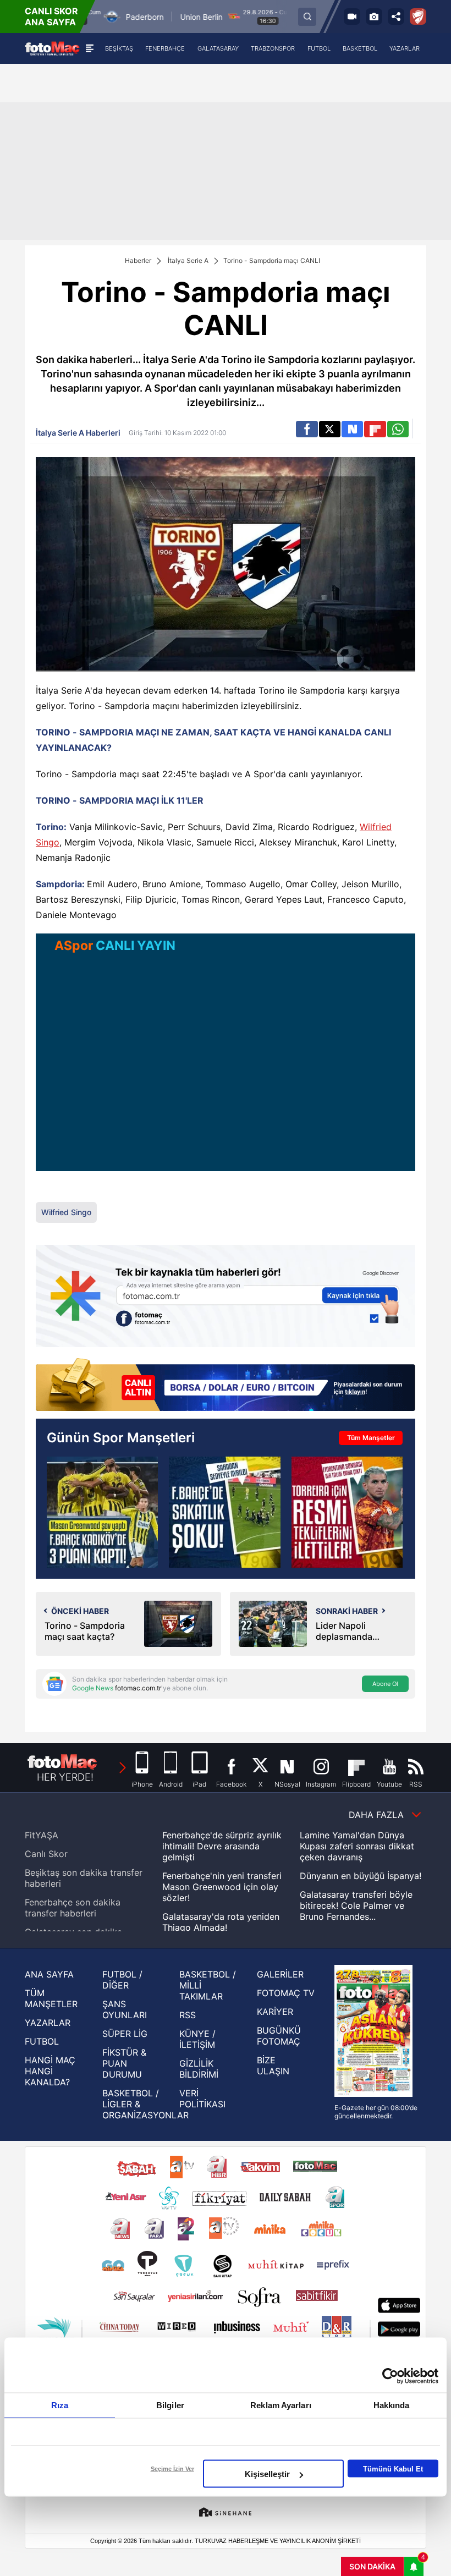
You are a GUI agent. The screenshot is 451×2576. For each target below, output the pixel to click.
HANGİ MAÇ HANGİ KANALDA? (50, 2071)
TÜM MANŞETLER (51, 1998)
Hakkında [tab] (392, 2405)
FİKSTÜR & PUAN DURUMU (124, 2063)
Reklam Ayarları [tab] (281, 2405)
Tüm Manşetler (371, 1438)
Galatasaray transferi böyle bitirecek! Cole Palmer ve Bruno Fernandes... (356, 1905)
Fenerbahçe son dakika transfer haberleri (73, 1908)
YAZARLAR (48, 2023)
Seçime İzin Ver (172, 2469)
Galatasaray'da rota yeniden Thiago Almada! (221, 1922)
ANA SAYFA (49, 1974)
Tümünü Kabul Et (393, 2468)
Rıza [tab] (60, 2405)
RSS (188, 2015)
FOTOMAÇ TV (286, 1993)
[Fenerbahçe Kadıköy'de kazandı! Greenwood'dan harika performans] (102, 1512)
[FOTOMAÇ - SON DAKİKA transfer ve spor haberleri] (52, 48)
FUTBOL (42, 2041)
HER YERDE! (65, 1777)
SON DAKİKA (372, 2566)
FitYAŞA (42, 1835)
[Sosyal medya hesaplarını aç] (396, 17)
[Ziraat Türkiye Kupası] (418, 17)
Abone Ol (385, 1684)
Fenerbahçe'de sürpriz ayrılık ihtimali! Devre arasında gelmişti (222, 1846)
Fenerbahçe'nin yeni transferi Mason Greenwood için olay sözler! (222, 1887)
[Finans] (226, 1386)
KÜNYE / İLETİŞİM (197, 2039)
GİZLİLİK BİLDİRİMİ (199, 2069)
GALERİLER (280, 1974)
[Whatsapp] (398, 429)
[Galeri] (374, 17)
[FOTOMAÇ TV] (352, 17)
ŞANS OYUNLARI (125, 2009)
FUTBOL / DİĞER (122, 1980)
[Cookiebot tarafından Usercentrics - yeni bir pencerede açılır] (390, 2376)
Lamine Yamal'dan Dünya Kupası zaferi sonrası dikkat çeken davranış (357, 1846)
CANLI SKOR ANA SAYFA (51, 17)
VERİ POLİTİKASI (202, 2099)
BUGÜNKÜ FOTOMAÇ (279, 2036)
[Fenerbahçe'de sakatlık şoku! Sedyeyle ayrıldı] (224, 1512)
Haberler (138, 260)
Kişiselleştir (267, 2474)
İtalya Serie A (188, 260)
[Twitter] (330, 429)
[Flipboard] (375, 429)
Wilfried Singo (66, 1212)
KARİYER (275, 2012)
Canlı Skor (46, 1854)
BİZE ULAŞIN (273, 2066)
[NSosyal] (352, 429)
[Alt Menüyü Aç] (89, 48)
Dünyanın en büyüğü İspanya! (361, 1876)
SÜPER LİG (125, 2034)
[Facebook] (307, 429)
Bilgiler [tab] (170, 2405)
